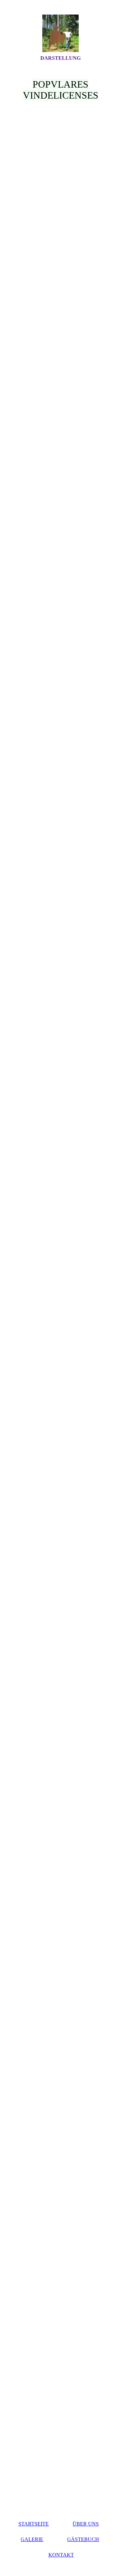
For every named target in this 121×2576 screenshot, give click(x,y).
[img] (61, 33)
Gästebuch (83, 2539)
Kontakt (61, 2555)
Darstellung (60, 58)
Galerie (32, 2539)
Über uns (86, 2524)
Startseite (34, 2524)
